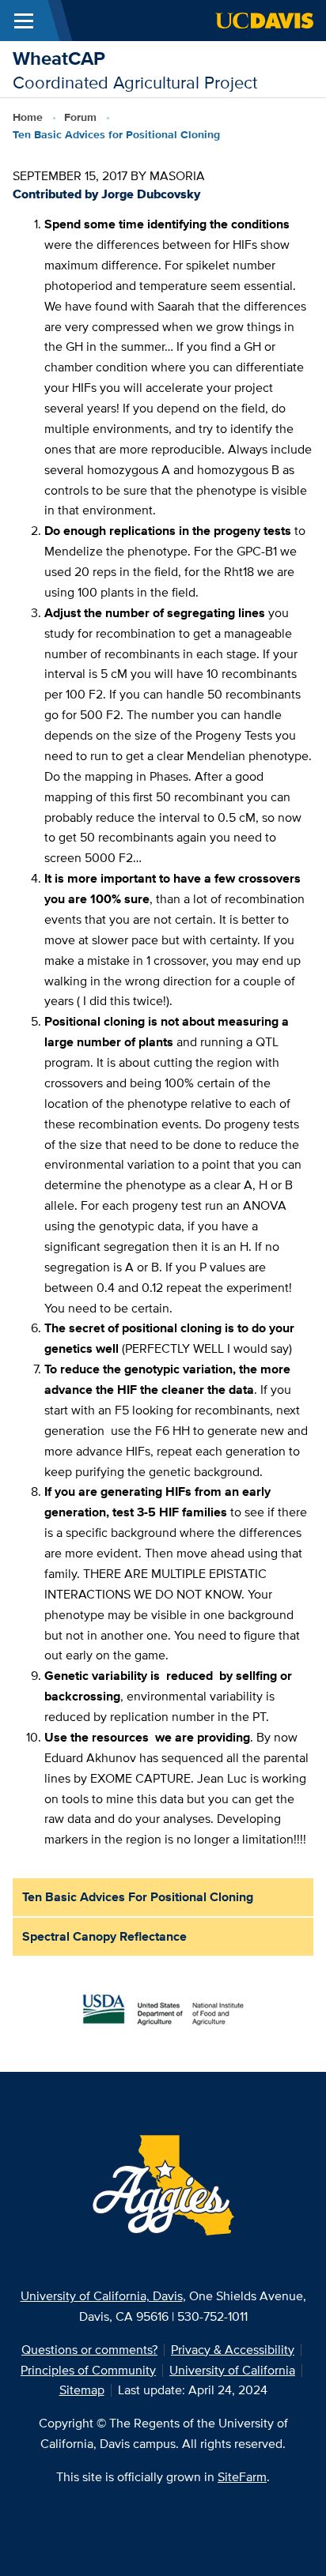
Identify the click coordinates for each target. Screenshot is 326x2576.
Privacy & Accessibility (233, 2350)
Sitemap (82, 2390)
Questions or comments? (89, 2350)
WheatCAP (59, 58)
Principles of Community (88, 2370)
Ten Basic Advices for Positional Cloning (138, 1897)
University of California (232, 2370)
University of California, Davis (102, 2296)
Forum (80, 117)
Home (28, 117)
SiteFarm (242, 2477)
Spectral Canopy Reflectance (104, 1936)
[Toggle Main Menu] (24, 21)
